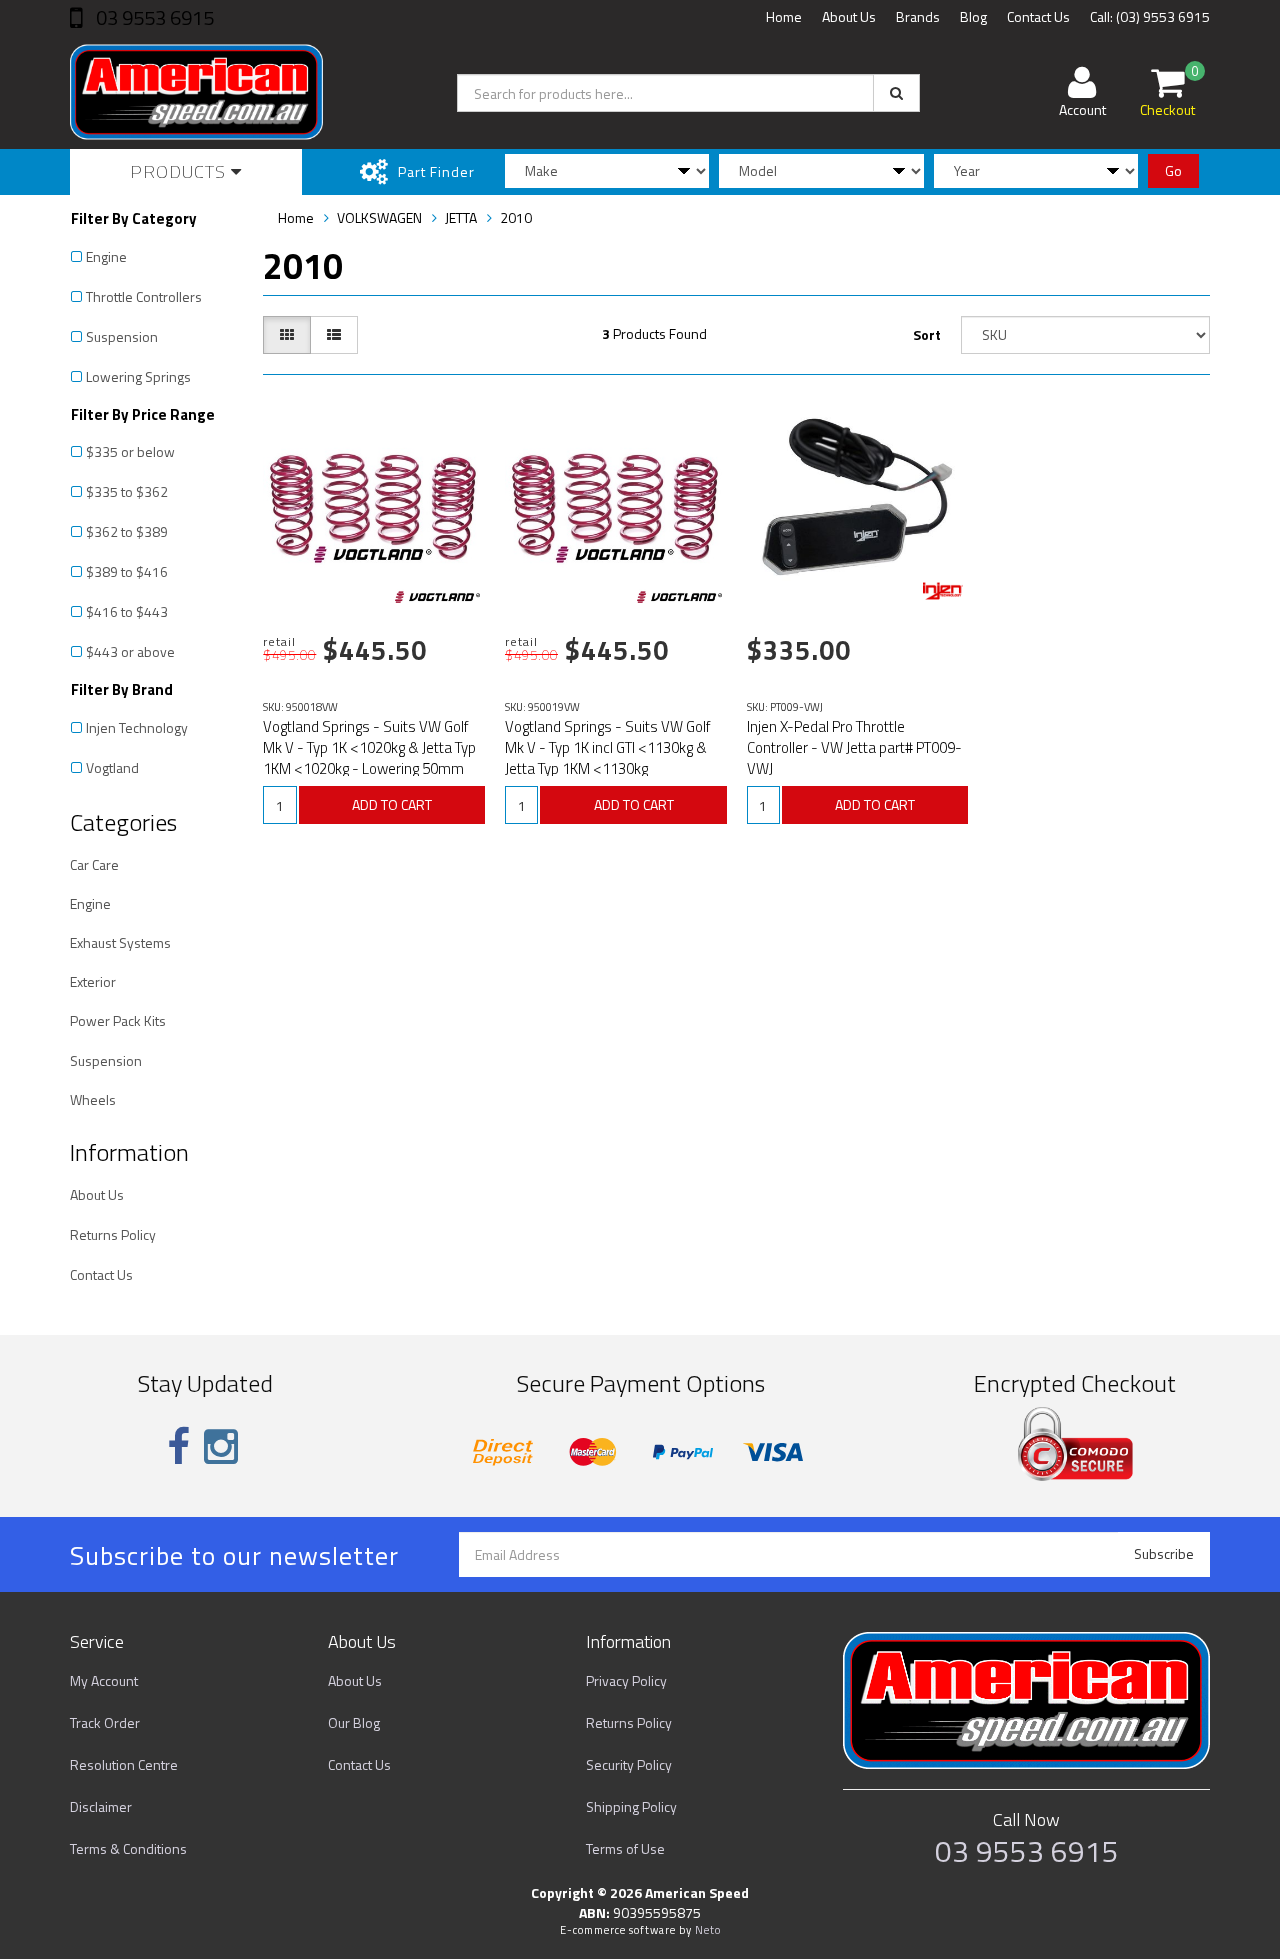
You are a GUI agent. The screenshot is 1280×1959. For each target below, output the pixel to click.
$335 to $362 (127, 491)
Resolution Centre (124, 1764)
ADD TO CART (392, 804)
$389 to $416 (127, 571)
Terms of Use (625, 1848)
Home (784, 16)
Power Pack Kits (118, 1020)
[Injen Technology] (943, 591)
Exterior (93, 981)
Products (180, 171)
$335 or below (130, 451)
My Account (104, 1680)
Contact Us (1038, 16)
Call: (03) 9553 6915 (1150, 16)
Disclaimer (101, 1806)
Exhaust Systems (120, 942)
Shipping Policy (631, 1806)
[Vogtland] (437, 597)
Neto (708, 1930)
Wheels (93, 1099)
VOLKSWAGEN (379, 217)
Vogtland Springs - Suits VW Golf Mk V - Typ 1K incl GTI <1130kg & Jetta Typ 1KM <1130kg (608, 747)
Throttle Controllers (144, 296)
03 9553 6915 (153, 17)
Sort (927, 334)
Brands (918, 16)
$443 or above (130, 651)
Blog (973, 16)
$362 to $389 (127, 531)
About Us (849, 16)
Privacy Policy (626, 1680)
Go (1173, 170)
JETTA (461, 217)
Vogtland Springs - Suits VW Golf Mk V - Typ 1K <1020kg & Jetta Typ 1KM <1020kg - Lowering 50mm (369, 747)
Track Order (105, 1722)
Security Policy (629, 1764)
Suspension (122, 336)
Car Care (94, 864)
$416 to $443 (127, 611)
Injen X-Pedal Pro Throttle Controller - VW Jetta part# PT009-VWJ (854, 747)
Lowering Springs (138, 376)
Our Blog (354, 1722)
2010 (516, 217)
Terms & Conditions (128, 1848)
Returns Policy (113, 1234)
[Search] (896, 93)
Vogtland (112, 767)
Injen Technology (137, 727)
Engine (106, 256)
